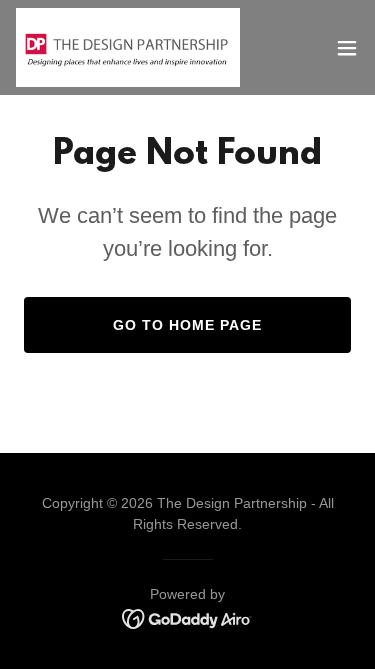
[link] (128, 47)
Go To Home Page (187, 325)
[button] (347, 48)
